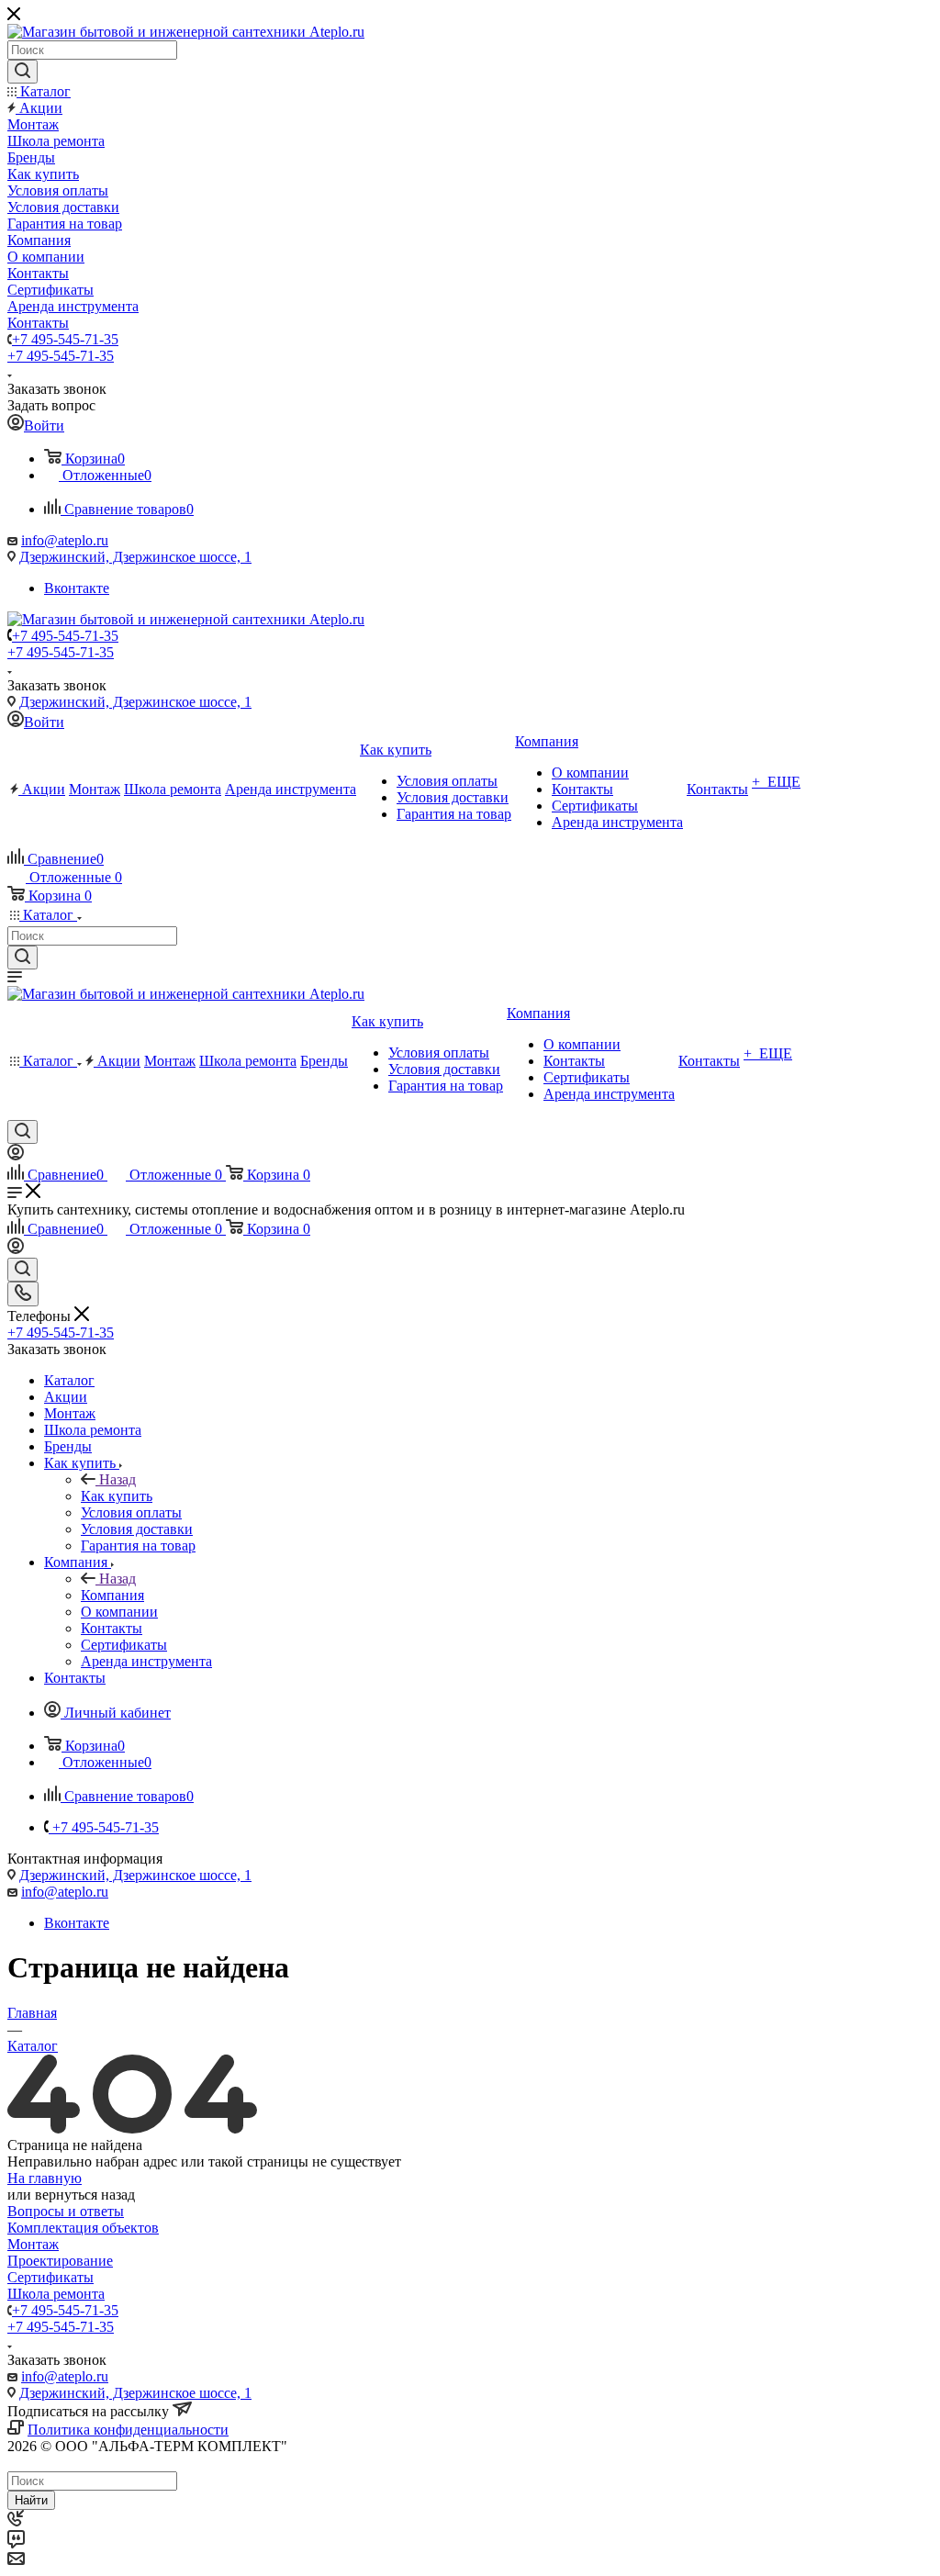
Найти (31, 2500)
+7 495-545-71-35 (65, 339)
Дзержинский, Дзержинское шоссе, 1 (135, 557)
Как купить (117, 1496)
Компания (112, 1595)
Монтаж (33, 2244)
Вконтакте (77, 588)
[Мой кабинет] (16, 1155)
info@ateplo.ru (65, 540)
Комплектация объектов (83, 2228)
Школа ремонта (56, 2294)
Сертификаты (50, 2277)
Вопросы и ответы (66, 2211)
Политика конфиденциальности (128, 2430)
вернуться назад (85, 2195)
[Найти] (22, 72)
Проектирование (60, 2261)
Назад (117, 1479)
